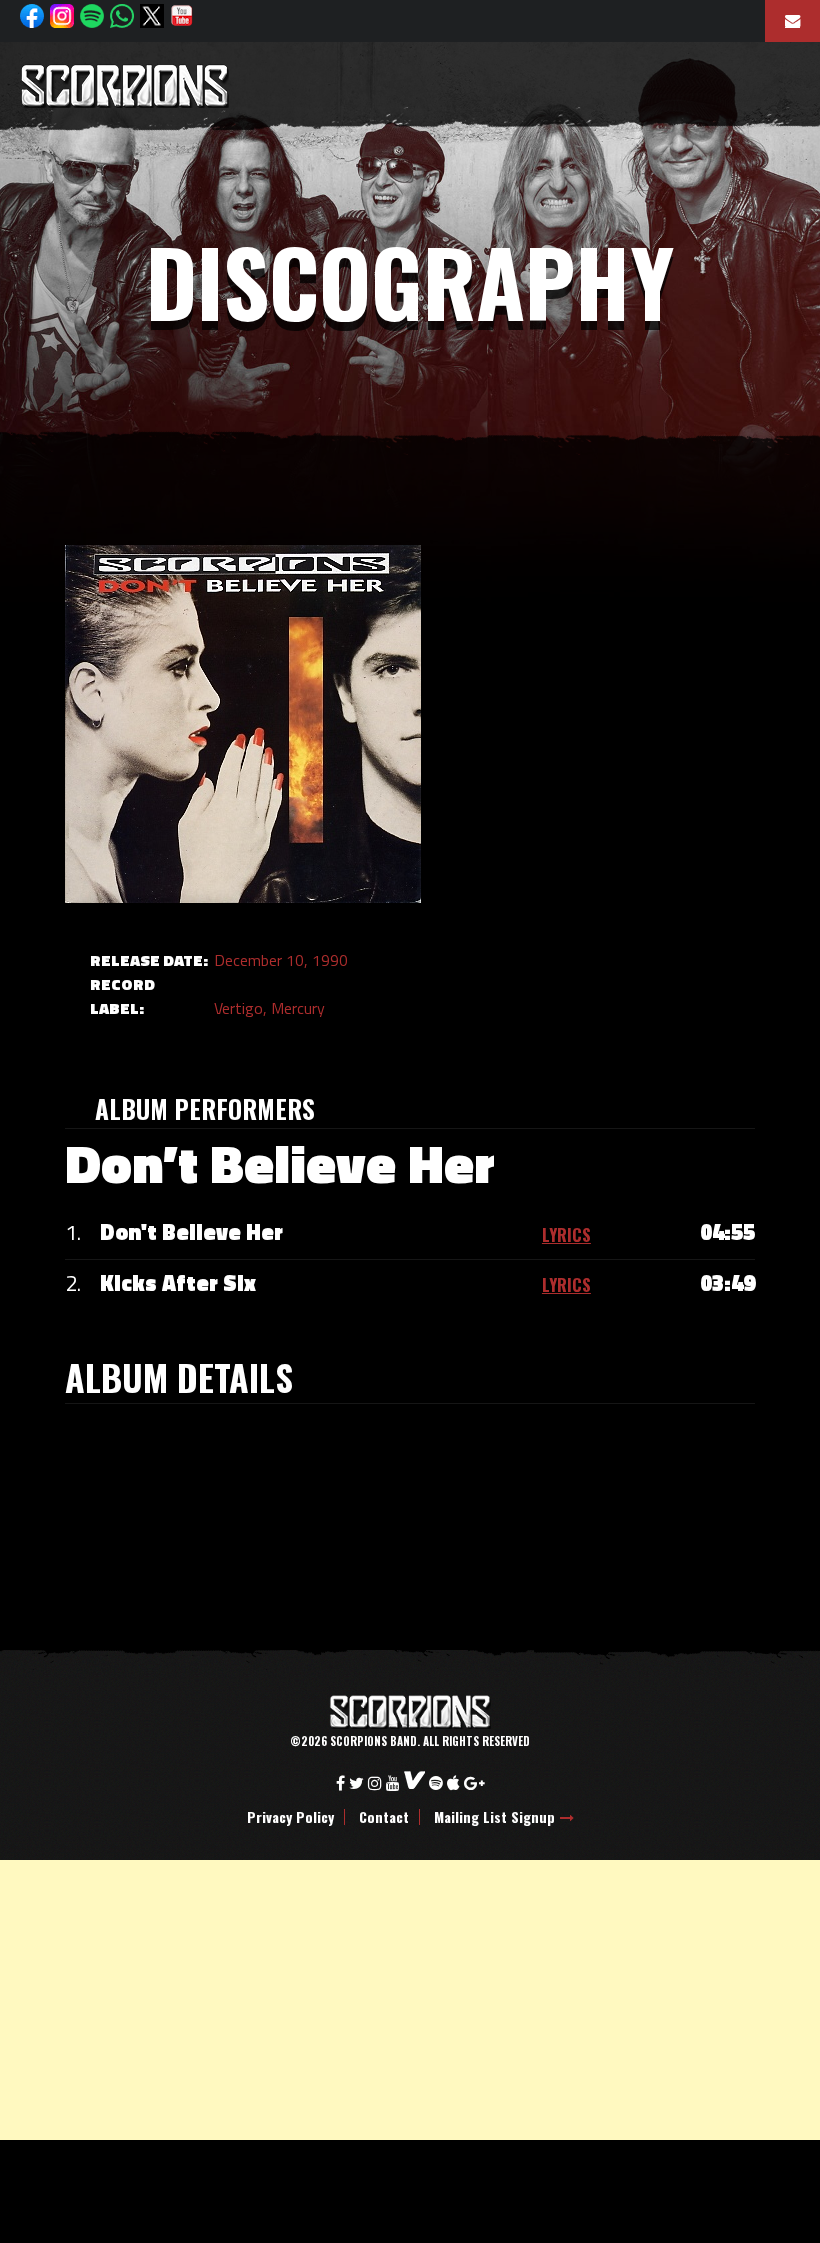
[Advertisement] (410, 2000)
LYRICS (566, 1234)
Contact (384, 1817)
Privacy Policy (290, 1817)
